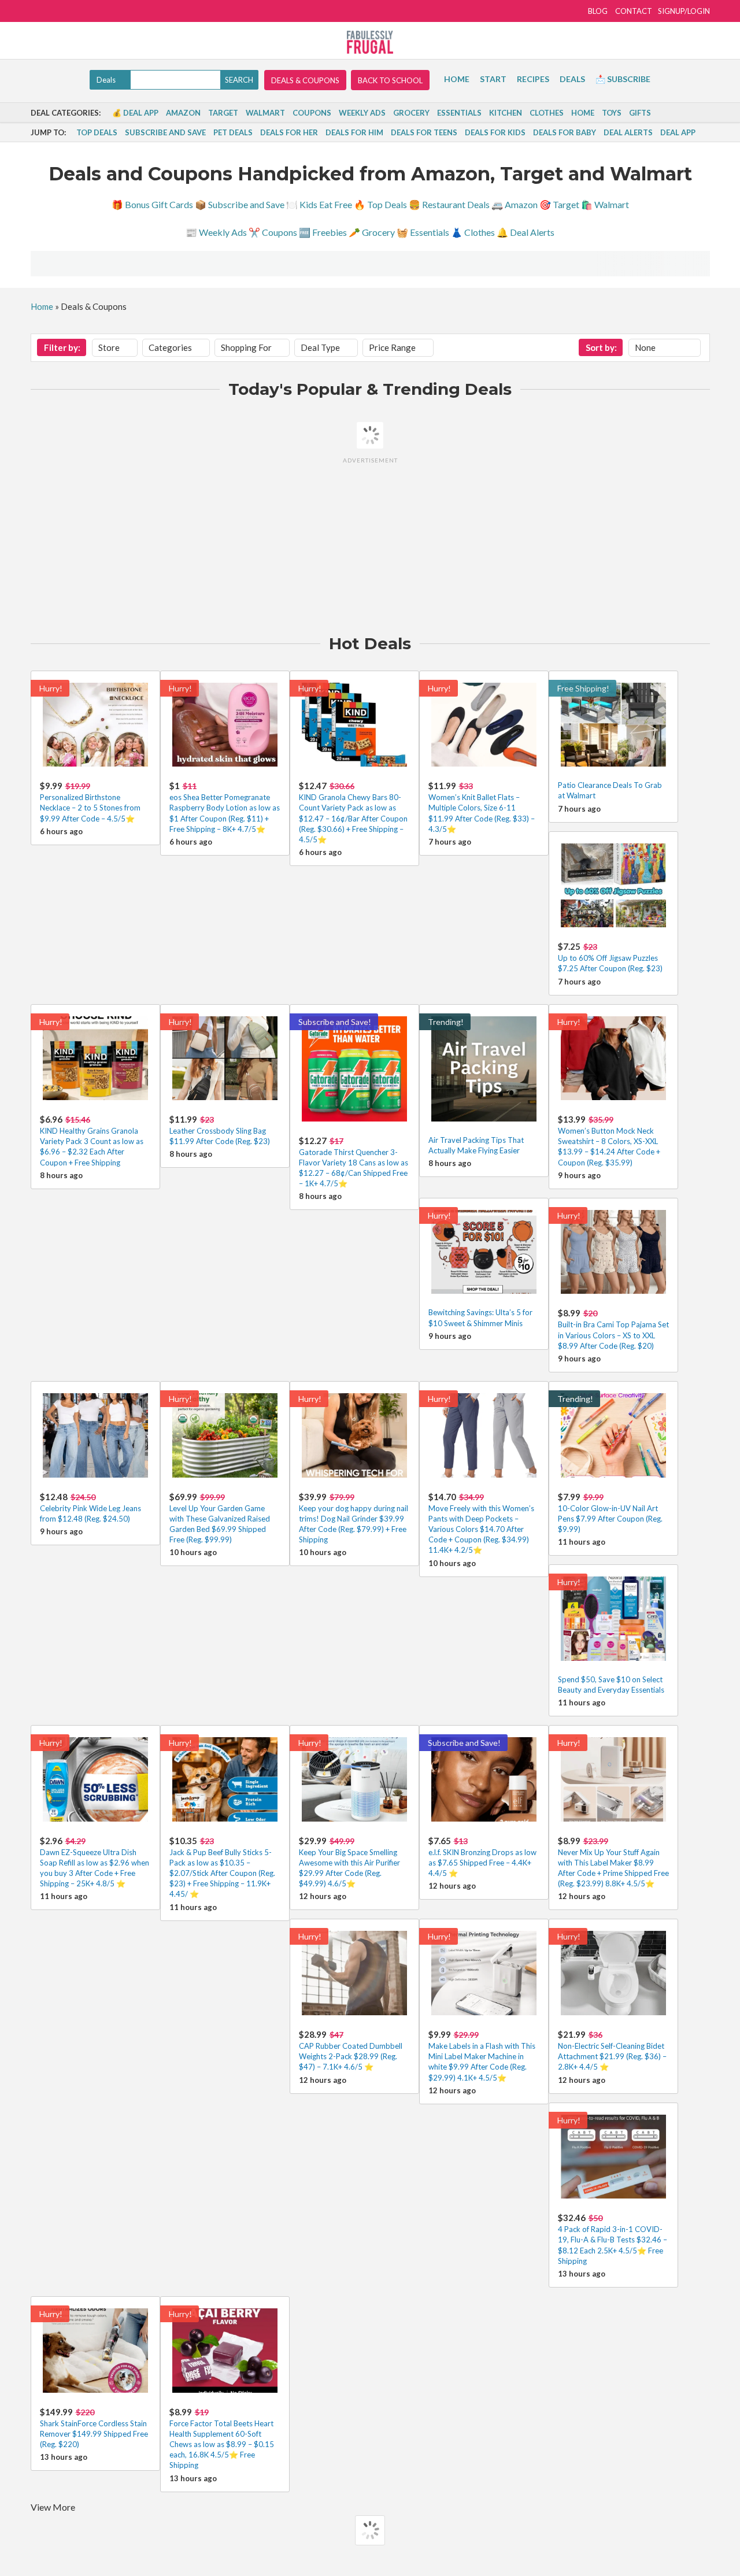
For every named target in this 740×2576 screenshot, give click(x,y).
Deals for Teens (424, 132)
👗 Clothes (473, 232)
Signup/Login (684, 11)
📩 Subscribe (623, 79)
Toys (612, 113)
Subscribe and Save (165, 132)
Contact (634, 11)
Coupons (312, 113)
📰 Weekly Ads (216, 232)
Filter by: (62, 347)
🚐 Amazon (515, 204)
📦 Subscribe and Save (240, 204)
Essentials (459, 113)
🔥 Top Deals (380, 204)
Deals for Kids (495, 132)
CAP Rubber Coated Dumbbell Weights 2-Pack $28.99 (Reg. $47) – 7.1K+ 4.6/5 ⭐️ (351, 2056)
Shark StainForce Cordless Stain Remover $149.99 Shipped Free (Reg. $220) (94, 2434)
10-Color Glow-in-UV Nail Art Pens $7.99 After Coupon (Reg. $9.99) (610, 1519)
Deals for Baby (565, 132)
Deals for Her (289, 132)
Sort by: (601, 347)
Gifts (640, 113)
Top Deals (97, 132)
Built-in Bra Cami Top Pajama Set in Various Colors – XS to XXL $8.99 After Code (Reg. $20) (613, 1335)
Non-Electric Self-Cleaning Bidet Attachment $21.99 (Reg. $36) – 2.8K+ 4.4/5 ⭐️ (612, 2056)
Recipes (533, 79)
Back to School (390, 80)
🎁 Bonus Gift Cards (152, 204)
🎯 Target (559, 204)
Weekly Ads (362, 113)
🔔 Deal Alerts (526, 232)
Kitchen (506, 113)
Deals (572, 79)
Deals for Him (354, 132)
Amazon (183, 113)
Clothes (547, 113)
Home (457, 79)
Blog (598, 11)
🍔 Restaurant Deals (449, 204)
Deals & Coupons (305, 80)
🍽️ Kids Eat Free (319, 204)
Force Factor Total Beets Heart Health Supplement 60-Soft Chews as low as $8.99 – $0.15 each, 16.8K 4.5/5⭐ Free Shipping (222, 2444)
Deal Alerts (628, 132)
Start (493, 79)
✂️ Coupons (273, 232)
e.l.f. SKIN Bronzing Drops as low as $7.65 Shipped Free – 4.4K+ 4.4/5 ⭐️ (482, 1863)
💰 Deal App (135, 113)
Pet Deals (233, 132)
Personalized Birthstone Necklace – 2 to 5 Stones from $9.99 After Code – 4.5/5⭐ (90, 808)
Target (223, 113)
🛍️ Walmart (605, 204)
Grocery (411, 113)
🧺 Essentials (423, 232)
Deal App (678, 132)
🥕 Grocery (372, 232)
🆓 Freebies (323, 232)
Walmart (265, 113)
